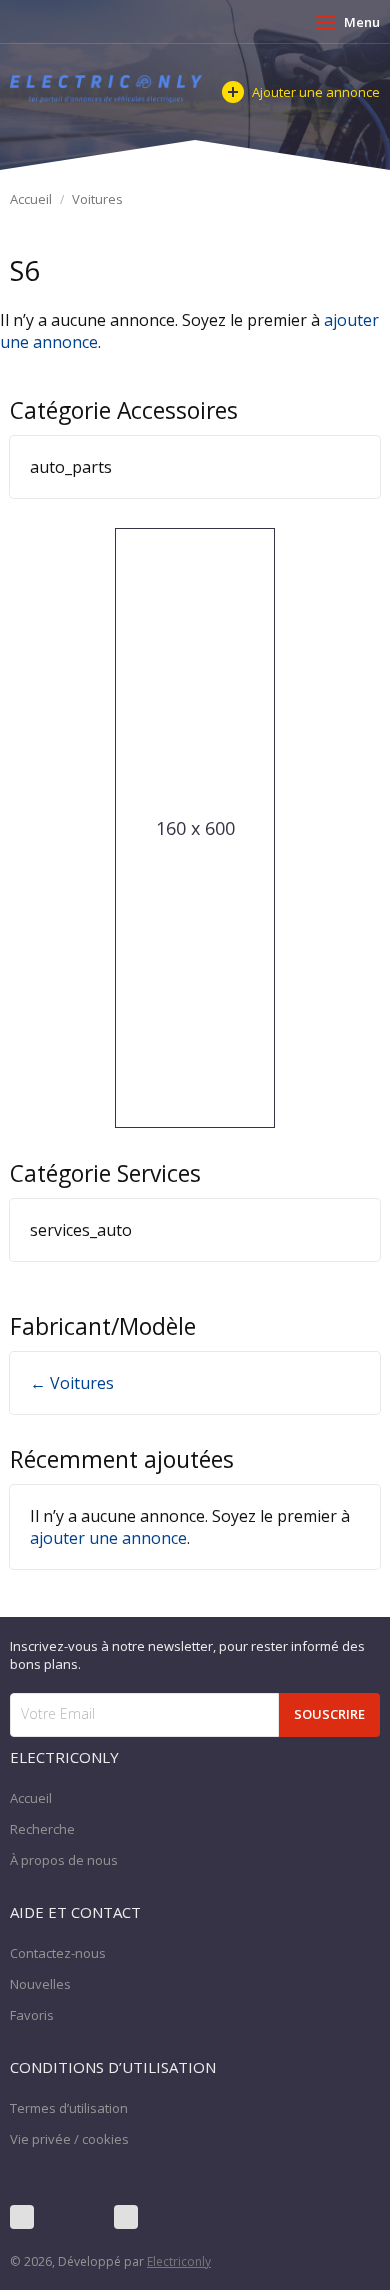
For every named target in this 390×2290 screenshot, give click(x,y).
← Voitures (72, 1383)
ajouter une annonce (108, 1538)
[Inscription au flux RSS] (126, 2217)
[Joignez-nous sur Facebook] (22, 2217)
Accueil (31, 199)
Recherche (42, 1829)
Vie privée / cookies (69, 2139)
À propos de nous (64, 1860)
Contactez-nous (58, 1953)
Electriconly (179, 2261)
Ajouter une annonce (316, 92)
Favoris (32, 2015)
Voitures (97, 199)
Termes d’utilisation (69, 2108)
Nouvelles (40, 1984)
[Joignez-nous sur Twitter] (74, 2217)
